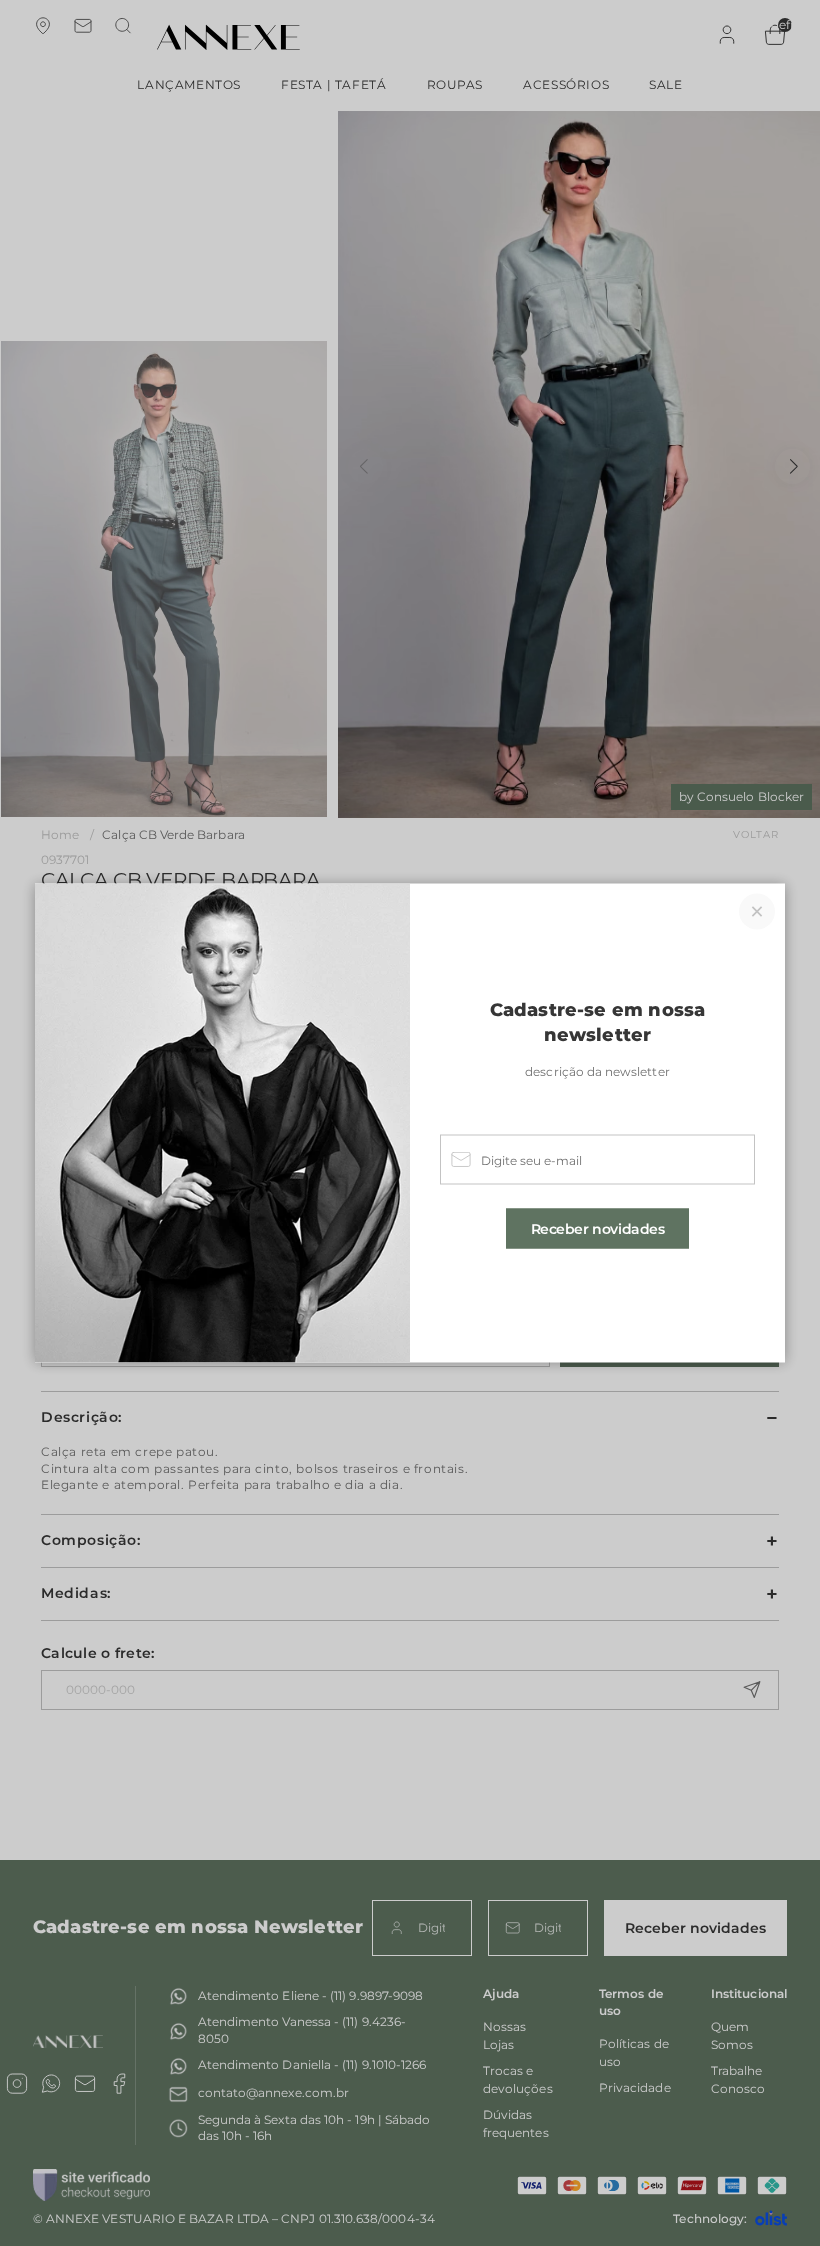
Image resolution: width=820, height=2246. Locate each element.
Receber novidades (598, 1228)
